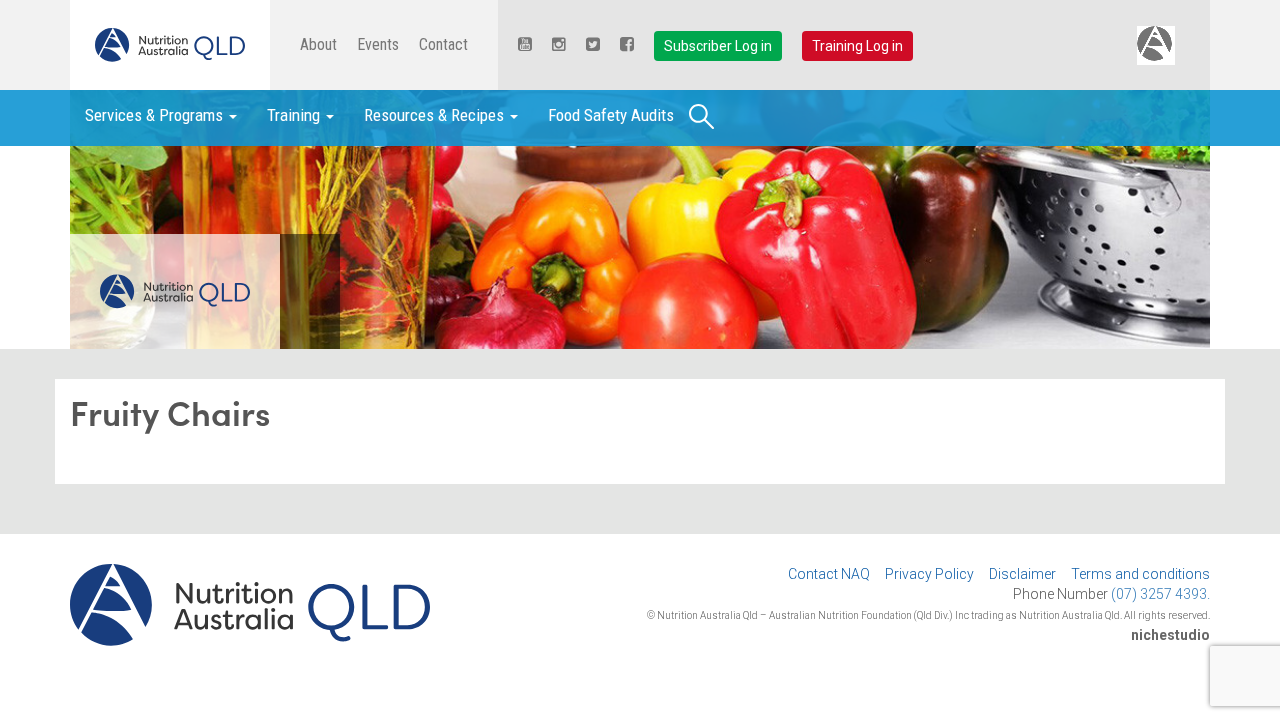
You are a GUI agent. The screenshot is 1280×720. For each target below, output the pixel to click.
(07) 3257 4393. (1160, 594)
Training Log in (857, 46)
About (318, 44)
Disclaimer (1022, 574)
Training (295, 115)
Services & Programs (156, 115)
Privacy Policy (929, 574)
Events (378, 44)
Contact (443, 44)
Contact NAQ (829, 574)
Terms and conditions (1140, 574)
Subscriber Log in (718, 46)
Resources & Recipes (436, 115)
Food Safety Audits (611, 115)
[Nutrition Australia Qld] (170, 45)
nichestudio (1170, 635)
